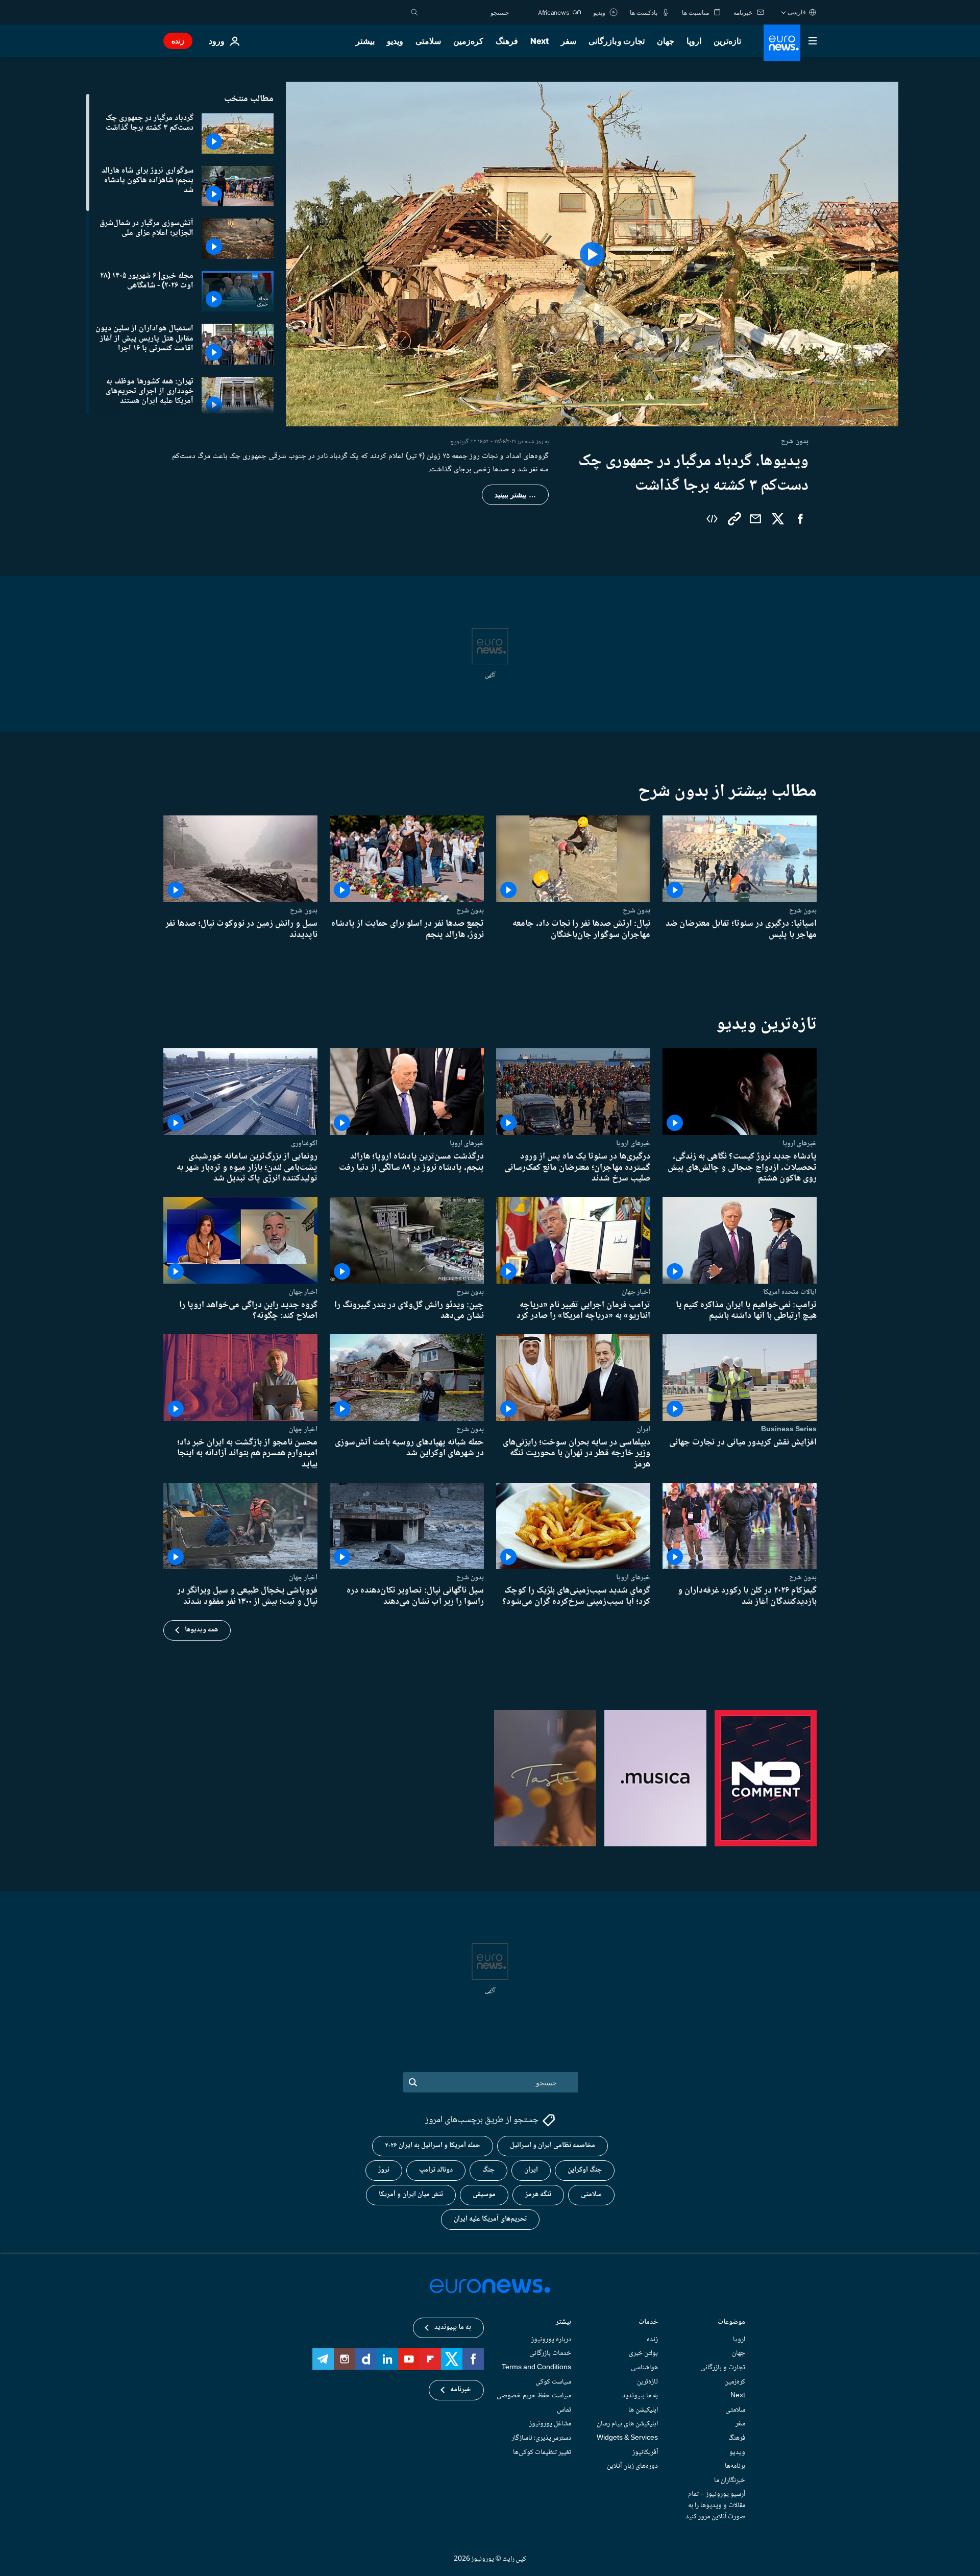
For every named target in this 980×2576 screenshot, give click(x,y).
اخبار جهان (636, 1292)
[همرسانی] (755, 519)
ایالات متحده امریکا (790, 1292)
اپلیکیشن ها (643, 2410)
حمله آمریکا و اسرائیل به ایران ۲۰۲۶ (433, 2146)
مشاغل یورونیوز (550, 2424)
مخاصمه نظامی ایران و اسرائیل (553, 2146)
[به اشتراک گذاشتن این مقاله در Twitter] (778, 519)
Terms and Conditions (536, 2368)
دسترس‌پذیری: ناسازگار (541, 2438)
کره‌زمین (468, 41)
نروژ (384, 2170)
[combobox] (466, 12)
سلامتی (428, 41)
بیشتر (563, 2322)
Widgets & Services (627, 2438)
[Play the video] (592, 254)
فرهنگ (507, 41)
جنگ (488, 2170)
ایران (643, 1429)
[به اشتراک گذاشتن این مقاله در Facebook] (800, 519)
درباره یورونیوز (551, 2339)
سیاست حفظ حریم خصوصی (534, 2396)
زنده (178, 41)
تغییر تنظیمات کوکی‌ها (542, 2452)
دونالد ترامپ (436, 2170)
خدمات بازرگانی (550, 2353)
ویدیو (395, 41)
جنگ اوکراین (585, 2170)
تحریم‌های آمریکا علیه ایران (490, 2219)
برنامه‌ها (735, 2466)
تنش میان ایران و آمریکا (411, 2195)
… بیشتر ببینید (515, 495)
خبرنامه (461, 2390)
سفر (569, 41)
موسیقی (484, 2195)
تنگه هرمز (538, 2195)
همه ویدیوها (201, 1630)
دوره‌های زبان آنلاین (632, 2466)
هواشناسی (644, 2368)
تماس (564, 2410)
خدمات (648, 2322)
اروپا (694, 41)
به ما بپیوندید (640, 2396)
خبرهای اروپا (800, 1143)
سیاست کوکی (553, 2381)
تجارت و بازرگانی (617, 41)
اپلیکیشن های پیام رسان (627, 2424)
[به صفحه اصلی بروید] (782, 43)
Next (540, 41)
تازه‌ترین (727, 41)
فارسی (797, 12)
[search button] (414, 12)
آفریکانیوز (645, 2452)
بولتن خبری (643, 2353)
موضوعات (731, 2322)
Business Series (789, 1429)
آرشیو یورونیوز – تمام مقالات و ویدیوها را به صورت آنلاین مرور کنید (715, 2505)
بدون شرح (803, 910)
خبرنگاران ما (730, 2480)
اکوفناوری (304, 1143)
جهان (666, 41)
